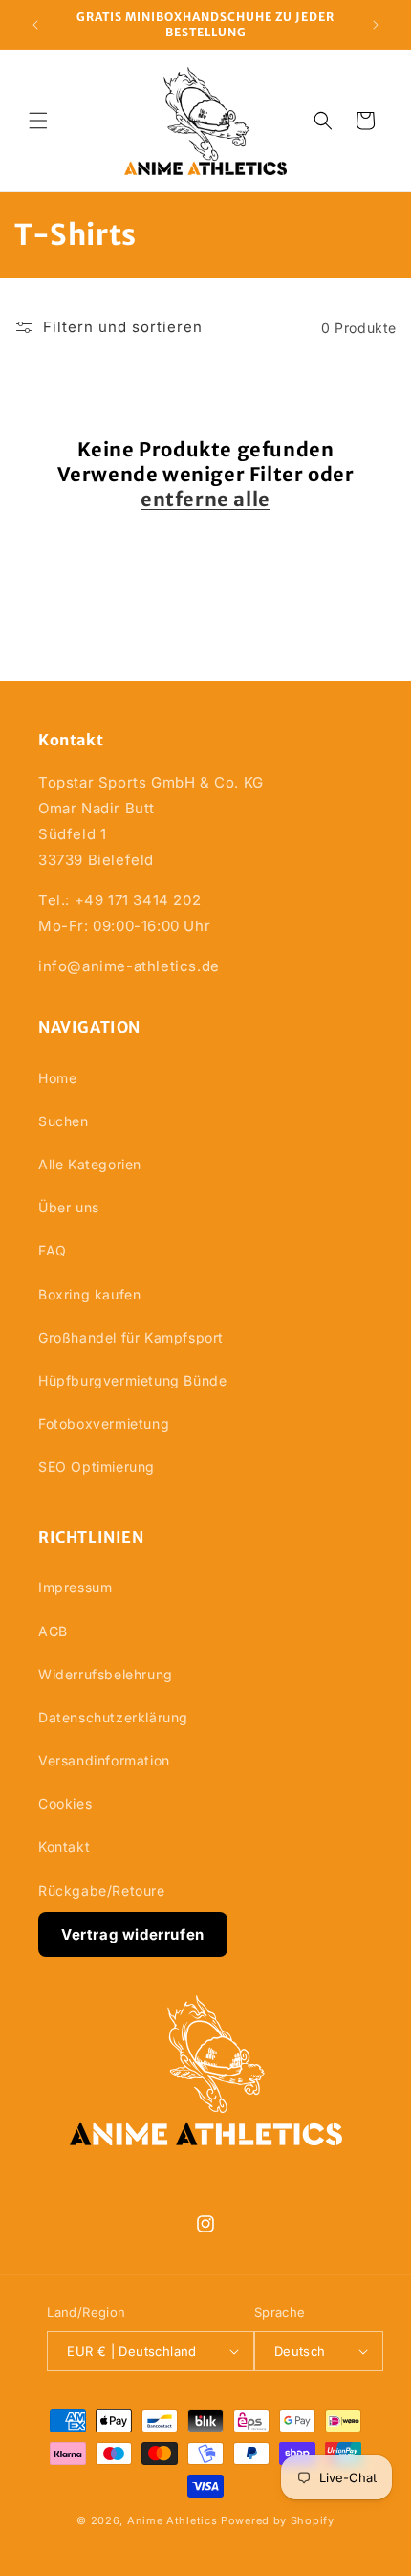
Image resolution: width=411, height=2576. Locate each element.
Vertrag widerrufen (133, 1934)
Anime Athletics (173, 2520)
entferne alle (205, 499)
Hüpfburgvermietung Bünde (132, 1380)
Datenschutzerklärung (113, 1717)
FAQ (53, 1250)
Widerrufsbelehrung (106, 1674)
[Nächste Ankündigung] (376, 25)
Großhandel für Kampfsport (131, 1337)
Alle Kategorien (90, 1164)
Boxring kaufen (89, 1294)
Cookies (65, 1803)
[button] (38, 121)
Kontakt (64, 1846)
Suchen (64, 1121)
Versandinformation (104, 1760)
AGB (53, 1631)
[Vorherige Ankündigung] (35, 25)
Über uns (69, 1207)
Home (57, 1078)
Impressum (75, 1587)
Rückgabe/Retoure (102, 1890)
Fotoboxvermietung (104, 1423)
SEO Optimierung (97, 1466)
